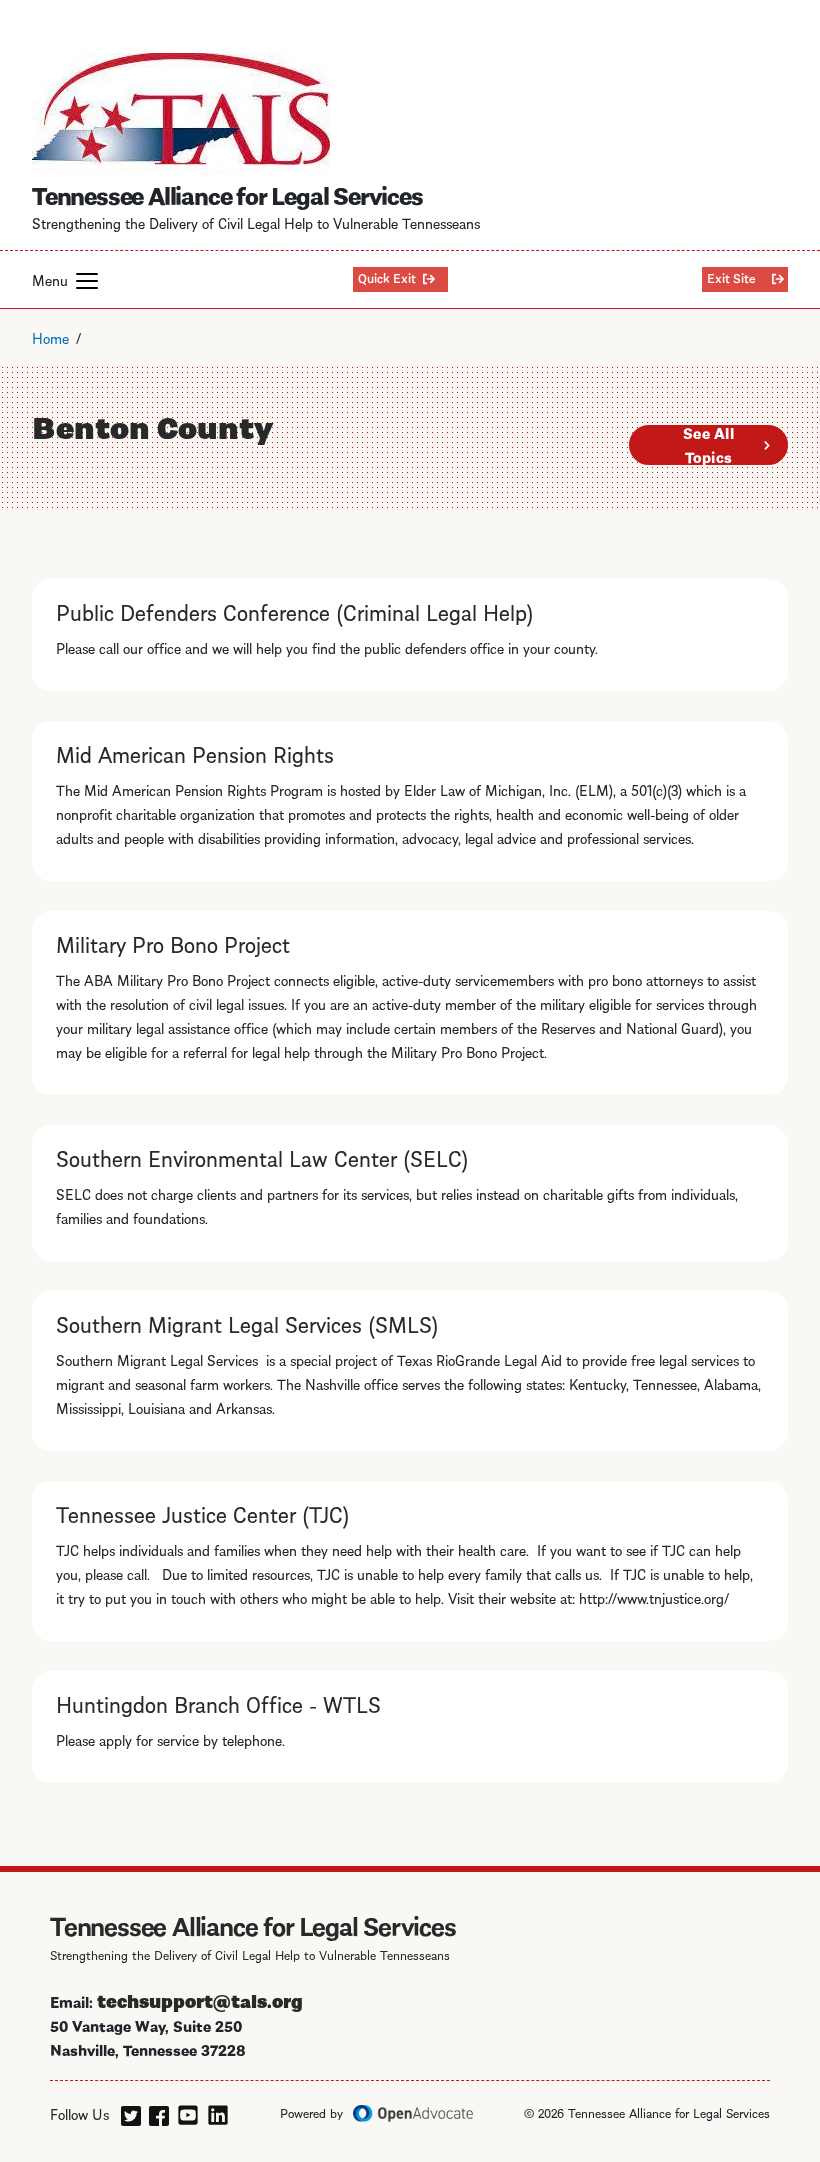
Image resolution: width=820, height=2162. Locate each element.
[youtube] (188, 2112)
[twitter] (131, 2112)
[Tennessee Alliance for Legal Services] (181, 113)
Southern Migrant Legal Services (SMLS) (247, 1323)
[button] (87, 281)
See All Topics (708, 445)
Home (50, 337)
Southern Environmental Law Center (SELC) (262, 1157)
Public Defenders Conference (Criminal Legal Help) (295, 611)
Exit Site (731, 277)
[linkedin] (218, 2112)
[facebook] (159, 2112)
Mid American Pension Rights (195, 753)
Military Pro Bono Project (173, 943)
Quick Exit (387, 277)
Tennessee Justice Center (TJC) (203, 1513)
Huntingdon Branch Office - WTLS (218, 1703)
